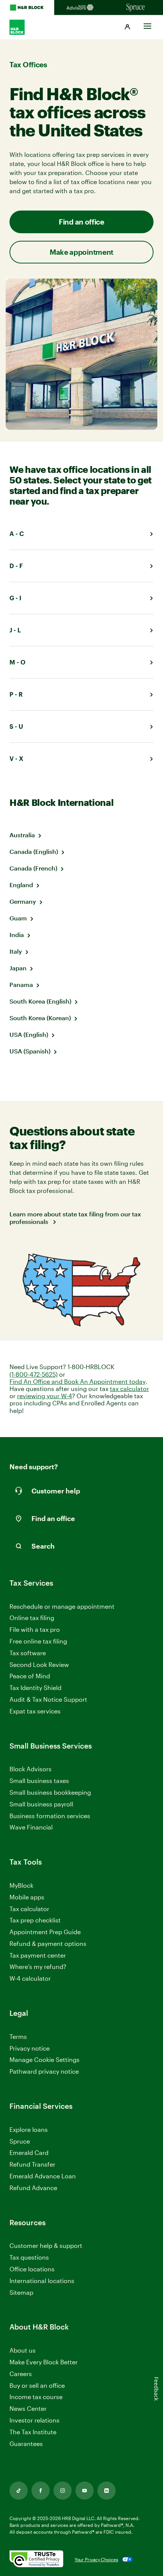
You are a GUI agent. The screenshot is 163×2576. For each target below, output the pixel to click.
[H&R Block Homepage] (27, 8)
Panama (21, 984)
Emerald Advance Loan (43, 2176)
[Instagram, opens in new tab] (63, 2491)
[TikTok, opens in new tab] (19, 2491)
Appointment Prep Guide (45, 1932)
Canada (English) (34, 851)
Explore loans (29, 2129)
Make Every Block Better (44, 2362)
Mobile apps (27, 1897)
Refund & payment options (48, 1943)
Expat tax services (35, 1711)
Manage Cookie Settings (45, 2059)
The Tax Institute (33, 2432)
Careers (21, 2374)
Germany (23, 901)
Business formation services (50, 1816)
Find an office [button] (81, 222)
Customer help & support (46, 2246)
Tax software (28, 1653)
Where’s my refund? (38, 1966)
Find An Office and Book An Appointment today (78, 1381)
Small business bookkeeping (50, 1792)
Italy (16, 951)
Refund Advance (33, 2188)
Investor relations (34, 2420)
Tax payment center (38, 1955)
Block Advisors (31, 1769)
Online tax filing (32, 1618)
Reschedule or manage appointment (62, 1606)
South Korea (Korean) (40, 1018)
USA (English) (29, 1034)
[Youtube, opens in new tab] (85, 2491)
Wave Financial (31, 1827)
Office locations (32, 2269)
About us (23, 2350)
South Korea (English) (40, 1001)
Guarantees (26, 2444)
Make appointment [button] (81, 252)
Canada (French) (33, 868)
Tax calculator (29, 1909)
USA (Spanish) (30, 1051)
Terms (18, 2036)
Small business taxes (39, 1781)
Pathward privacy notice (44, 2071)
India (17, 935)
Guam (18, 918)
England (21, 885)
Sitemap (21, 2293)
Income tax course (36, 2397)
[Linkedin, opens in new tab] (107, 2491)
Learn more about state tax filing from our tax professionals (75, 1218)
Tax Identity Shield (35, 1688)
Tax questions (29, 2257)
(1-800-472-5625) (34, 1374)
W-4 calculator (30, 1978)
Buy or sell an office (37, 2385)
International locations (42, 2281)
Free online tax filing (38, 1641)
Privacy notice (30, 2048)
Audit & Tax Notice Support (48, 1699)
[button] (127, 27)
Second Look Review (39, 1664)
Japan (18, 968)
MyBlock (21, 1885)
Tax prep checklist (35, 1920)
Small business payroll (41, 1804)
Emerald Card (29, 2152)
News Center (28, 2408)
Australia (22, 835)
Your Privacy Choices (96, 2559)
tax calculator (129, 1389)
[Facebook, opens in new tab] (41, 2491)
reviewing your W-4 (45, 1396)
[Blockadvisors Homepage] (81, 8)
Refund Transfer (32, 2164)
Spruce (20, 2141)
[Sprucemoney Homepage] (136, 8)
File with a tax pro (35, 1629)
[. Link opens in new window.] (36, 2559)
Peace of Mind (30, 1676)
